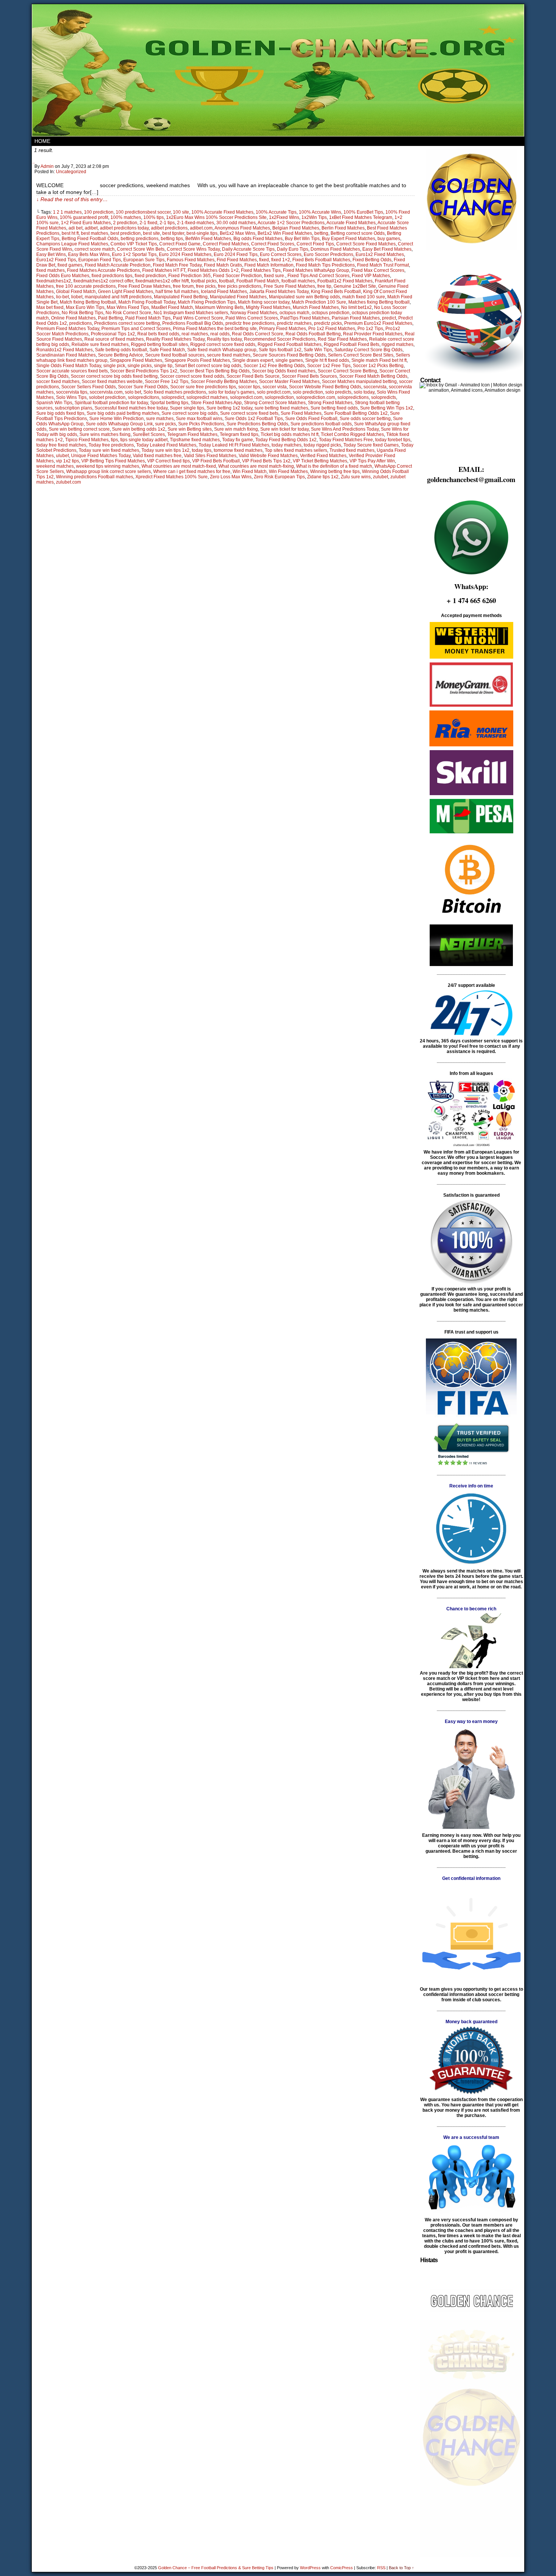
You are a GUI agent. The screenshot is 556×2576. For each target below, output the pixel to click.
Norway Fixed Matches (254, 313)
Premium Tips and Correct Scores (136, 329)
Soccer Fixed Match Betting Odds (373, 376)
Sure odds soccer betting (365, 419)
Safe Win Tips (318, 350)
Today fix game (238, 440)
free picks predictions (240, 286)
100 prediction (99, 212)
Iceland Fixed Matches (224, 292)
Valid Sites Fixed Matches (210, 456)
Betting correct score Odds (358, 233)
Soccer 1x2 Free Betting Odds (274, 366)
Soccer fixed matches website (112, 382)
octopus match (294, 313)
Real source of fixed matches (114, 339)
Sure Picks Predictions (201, 424)
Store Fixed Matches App (216, 403)
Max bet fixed (50, 307)
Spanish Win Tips (54, 403)
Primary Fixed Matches (283, 329)
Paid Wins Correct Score (198, 318)
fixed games (70, 265)
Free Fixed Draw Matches (144, 286)
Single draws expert (253, 360)
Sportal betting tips (169, 403)
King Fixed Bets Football (336, 292)
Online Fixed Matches (73, 318)
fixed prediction (150, 276)
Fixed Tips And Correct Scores (318, 276)
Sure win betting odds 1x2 (139, 429)
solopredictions (353, 397)
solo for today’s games (231, 392)
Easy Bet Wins (51, 254)
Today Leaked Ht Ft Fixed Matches (234, 445)
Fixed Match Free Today (177, 265)
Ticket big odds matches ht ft (290, 434)
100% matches (126, 217)
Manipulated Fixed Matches (238, 297)
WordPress (310, 2568)
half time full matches (177, 292)
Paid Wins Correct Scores (252, 318)
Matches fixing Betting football (379, 302)
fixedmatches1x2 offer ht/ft (162, 281)
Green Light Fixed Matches (126, 292)
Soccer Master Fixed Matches (289, 382)
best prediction (126, 233)
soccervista (375, 387)
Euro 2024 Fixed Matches (185, 254)
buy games (389, 239)
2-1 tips (167, 223)
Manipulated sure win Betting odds (304, 297)
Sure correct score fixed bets (249, 413)
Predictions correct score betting (127, 323)
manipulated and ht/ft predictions (118, 297)
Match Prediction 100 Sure (319, 302)
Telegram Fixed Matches (192, 434)
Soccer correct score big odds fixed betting (114, 376)
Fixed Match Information (269, 265)
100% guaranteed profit (84, 217)
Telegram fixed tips (239, 434)
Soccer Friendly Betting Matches (224, 382)
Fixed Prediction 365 (189, 276)
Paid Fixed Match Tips (148, 318)
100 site (181, 212)
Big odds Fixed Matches (258, 239)
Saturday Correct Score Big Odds (368, 350)
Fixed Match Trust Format (383, 265)
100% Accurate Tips (276, 212)
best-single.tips (202, 233)
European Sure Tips (144, 260)
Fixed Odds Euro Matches (63, 276)
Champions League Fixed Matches (72, 244)
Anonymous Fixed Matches (242, 228)
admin (47, 166)
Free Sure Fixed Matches (289, 286)
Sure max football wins (199, 419)
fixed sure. (275, 276)
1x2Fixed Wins (284, 217)
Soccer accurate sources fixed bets (72, 371)
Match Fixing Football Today (147, 302)
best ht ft (70, 233)
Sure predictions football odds (321, 424)
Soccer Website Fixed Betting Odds (325, 387)
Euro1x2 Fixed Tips (56, 260)
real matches (195, 334)
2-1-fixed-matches (196, 223)
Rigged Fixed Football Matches (290, 344)
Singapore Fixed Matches (136, 360)
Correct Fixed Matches (226, 244)
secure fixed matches (229, 355)
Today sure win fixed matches (109, 450)
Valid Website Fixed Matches (268, 456)
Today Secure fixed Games (371, 445)
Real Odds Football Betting (313, 334)
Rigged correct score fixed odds (223, 344)
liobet (77, 297)
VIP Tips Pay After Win (372, 461)
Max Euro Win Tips (85, 307)
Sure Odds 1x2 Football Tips (254, 419)
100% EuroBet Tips (363, 212)
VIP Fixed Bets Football (216, 461)
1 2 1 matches (67, 212)
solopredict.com (246, 397)
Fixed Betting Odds (372, 260)
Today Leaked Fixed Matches (166, 445)
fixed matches (50, 270)
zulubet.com (68, 482)
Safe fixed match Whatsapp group (222, 350)
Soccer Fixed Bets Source (253, 376)
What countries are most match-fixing (256, 466)
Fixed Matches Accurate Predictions (103, 270)
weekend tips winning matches (108, 466)
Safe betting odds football (121, 350)
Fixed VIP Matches (371, 276)
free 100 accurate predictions (86, 286)
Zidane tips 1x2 (323, 477)
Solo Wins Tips (71, 397)
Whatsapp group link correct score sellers (109, 471)
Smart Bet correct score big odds (208, 366)
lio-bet (62, 297)
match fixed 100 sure (364, 297)
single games (289, 360)
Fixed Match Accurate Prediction (118, 265)
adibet (91, 228)
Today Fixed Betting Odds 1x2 (286, 440)
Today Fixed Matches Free (346, 440)
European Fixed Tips (100, 260)
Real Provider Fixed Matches (373, 334)
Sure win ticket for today (284, 429)
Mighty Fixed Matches (268, 307)
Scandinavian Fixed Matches (66, 355)
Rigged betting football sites (159, 344)
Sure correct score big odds (190, 413)
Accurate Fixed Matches (351, 223)
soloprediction (279, 397)
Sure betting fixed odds (334, 408)
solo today (364, 392)
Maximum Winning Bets (219, 307)
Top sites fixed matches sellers (296, 450)
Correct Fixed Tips (315, 244)
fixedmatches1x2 (54, 281)
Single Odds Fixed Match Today (69, 366)
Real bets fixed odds (158, 334)
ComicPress (342, 2568)
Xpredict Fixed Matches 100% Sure (172, 477)
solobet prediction (107, 397)
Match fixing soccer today (264, 302)
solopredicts (384, 397)
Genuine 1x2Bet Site (355, 286)
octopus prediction (331, 313)
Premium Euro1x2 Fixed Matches (378, 323)
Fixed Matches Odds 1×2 (213, 270)
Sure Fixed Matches (301, 413)
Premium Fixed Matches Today (68, 329)
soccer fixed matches (58, 382)
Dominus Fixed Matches (335, 249)
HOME (42, 141)
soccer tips (249, 387)
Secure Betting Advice (120, 355)
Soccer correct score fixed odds (192, 376)
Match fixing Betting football (88, 302)
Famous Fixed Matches (191, 260)
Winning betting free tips (335, 471)
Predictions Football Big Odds (193, 323)
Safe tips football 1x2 (280, 350)
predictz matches (294, 323)
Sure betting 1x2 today (229, 408)
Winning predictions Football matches (95, 477)
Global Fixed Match (76, 292)
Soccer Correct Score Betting (347, 371)
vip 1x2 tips (68, 461)
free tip (324, 286)
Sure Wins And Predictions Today (345, 429)
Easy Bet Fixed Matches (387, 249)
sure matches (160, 419)
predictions (81, 323)
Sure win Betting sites (190, 429)
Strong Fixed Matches (330, 403)
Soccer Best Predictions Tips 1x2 (144, 371)
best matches (95, 233)
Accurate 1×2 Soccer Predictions (291, 223)
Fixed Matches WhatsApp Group (316, 270)
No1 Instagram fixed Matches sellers (191, 313)
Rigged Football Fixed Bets (352, 344)
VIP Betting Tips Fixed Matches (113, 461)
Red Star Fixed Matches (342, 339)
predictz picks (328, 323)
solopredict (173, 397)
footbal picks (204, 281)
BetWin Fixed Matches (208, 239)
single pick (114, 366)
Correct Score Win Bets (141, 249)
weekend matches (55, 466)
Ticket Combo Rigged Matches (352, 434)
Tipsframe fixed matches (195, 440)
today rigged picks (322, 445)
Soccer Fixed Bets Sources (309, 376)
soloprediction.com (316, 397)
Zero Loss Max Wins (231, 477)
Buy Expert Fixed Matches (349, 239)
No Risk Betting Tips (82, 313)
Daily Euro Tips (293, 249)
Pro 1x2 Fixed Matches (332, 329)
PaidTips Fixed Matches (305, 318)
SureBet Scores (149, 434)
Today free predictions (111, 445)
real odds (220, 334)
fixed (264, 260)
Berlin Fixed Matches (343, 228)
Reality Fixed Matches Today (175, 339)
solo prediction (308, 392)
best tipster (173, 233)
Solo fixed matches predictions (175, 392)
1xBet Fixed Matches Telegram (361, 217)
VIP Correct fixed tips (169, 461)
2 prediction (125, 223)
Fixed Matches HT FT (164, 270)
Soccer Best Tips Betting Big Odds (215, 371)
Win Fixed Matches (288, 471)
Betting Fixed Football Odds (90, 239)
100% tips (154, 217)
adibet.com (201, 228)
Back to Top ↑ (401, 2568)
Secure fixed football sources (175, 355)
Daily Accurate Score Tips (248, 249)
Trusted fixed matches (352, 450)
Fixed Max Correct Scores (378, 270)
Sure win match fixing (236, 429)
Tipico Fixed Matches (87, 440)
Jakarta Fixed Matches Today (279, 292)
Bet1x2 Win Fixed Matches (285, 233)
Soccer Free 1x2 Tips (167, 382)
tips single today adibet (144, 440)
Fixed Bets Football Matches (321, 260)
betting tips (172, 239)
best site (151, 233)
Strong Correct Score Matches (275, 403)
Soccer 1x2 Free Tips (329, 366)
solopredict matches (207, 397)
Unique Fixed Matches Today (101, 456)
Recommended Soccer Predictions (280, 339)
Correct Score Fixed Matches (366, 244)
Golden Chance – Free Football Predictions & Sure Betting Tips (216, 2568)
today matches (287, 445)
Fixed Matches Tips (261, 270)
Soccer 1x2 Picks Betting (378, 366)
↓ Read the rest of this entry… (72, 199)
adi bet (75, 228)
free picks (206, 286)
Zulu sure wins (356, 477)
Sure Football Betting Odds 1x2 (356, 413)
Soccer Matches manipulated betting (359, 382)
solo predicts (338, 392)
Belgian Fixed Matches (296, 228)
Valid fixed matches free (157, 456)
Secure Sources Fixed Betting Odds (289, 355)
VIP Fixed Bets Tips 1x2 (266, 461)
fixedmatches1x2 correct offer (103, 281)
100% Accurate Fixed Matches (222, 212)
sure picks (165, 424)
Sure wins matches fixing (105, 434)
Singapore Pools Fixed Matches (197, 360)
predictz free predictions (250, 323)
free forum (183, 286)
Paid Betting (110, 318)
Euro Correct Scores (281, 254)
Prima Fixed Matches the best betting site (215, 329)
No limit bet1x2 (356, 307)
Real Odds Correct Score (258, 334)
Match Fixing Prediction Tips (207, 302)
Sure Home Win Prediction (116, 419)
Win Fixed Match (250, 471)
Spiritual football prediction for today (111, 403)
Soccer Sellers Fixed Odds (89, 387)
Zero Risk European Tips (279, 477)
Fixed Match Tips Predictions (325, 265)
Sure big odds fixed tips (60, 413)
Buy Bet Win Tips (302, 239)
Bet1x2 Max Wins (238, 233)
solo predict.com (274, 392)
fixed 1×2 (281, 260)
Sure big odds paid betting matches (123, 413)
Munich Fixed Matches (316, 307)
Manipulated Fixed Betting (181, 297)
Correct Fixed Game (180, 244)
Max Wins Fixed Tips (128, 307)
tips (114, 440)
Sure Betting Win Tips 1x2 (387, 408)
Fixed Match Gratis (223, 265)
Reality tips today (224, 339)
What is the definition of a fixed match (334, 466)
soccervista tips (72, 392)
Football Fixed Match (258, 281)
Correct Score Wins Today (193, 249)
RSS (381, 2568)
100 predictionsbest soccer (143, 212)
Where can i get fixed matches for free (192, 471)
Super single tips (187, 408)
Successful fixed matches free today (131, 408)
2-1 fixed (148, 223)
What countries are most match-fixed (179, 466)
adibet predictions (169, 228)
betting (321, 233)
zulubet (381, 477)
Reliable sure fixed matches (100, 344)
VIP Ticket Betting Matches (320, 461)
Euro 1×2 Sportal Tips (134, 254)
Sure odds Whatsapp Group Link (119, 424)
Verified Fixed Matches (323, 456)
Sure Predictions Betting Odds (257, 424)
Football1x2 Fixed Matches (345, 281)
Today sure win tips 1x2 (165, 450)
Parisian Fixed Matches (356, 318)
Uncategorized (71, 172)
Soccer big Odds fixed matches (284, 371)
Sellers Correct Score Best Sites (361, 355)
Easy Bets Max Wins (89, 254)
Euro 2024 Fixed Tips (236, 254)
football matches (298, 281)
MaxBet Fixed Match (172, 307)
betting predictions (140, 239)
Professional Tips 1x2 (113, 334)
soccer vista (275, 387)
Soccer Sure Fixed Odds (143, 387)
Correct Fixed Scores (273, 244)
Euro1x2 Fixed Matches (380, 254)
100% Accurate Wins (320, 212)
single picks (140, 366)
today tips (202, 450)
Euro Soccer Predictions (328, 254)
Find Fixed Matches (237, 260)
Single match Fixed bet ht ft (379, 360)
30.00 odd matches (236, 223)
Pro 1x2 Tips (370, 329)
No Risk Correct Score (128, 313)
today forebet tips (393, 440)
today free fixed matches (61, 445)
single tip (163, 366)
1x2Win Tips (314, 217)
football (227, 281)
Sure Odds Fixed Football (311, 419)
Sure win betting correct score (79, 429)
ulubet (62, 456)
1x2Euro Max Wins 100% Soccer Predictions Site (216, 217)
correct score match (95, 249)
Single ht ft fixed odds (327, 360)
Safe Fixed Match (167, 350)
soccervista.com (106, 392)
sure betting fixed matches (281, 408)
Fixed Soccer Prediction (237, 276)
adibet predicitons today (124, 228)
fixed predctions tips (112, 276)
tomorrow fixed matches (238, 450)
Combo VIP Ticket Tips (134, 244)
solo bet (133, 392)
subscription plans (74, 408)
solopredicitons (144, 397)
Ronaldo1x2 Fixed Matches (64, 350)
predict (389, 318)
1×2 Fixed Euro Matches (86, 223)
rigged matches (398, 344)
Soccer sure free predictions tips (203, 387)
